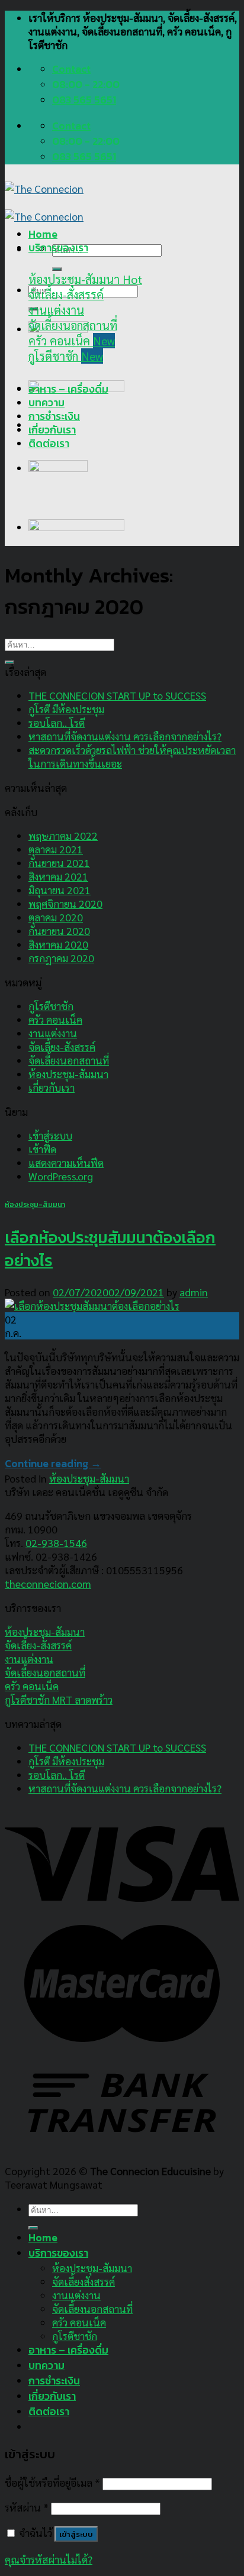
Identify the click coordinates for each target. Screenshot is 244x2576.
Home (43, 234)
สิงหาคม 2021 (58, 876)
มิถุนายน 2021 (60, 890)
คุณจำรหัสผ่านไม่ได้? (49, 2559)
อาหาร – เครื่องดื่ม (68, 389)
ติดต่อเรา (49, 444)
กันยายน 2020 (59, 931)
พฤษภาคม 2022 (63, 835)
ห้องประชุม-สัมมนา (68, 1074)
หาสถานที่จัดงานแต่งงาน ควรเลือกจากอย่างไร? (125, 736)
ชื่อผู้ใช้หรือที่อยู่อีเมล (52, 2482)
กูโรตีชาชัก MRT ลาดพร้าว (59, 1699)
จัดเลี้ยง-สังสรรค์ (62, 1046)
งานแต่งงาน (53, 1033)
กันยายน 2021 (59, 863)
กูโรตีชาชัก (51, 1006)
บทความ (46, 403)
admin (194, 1292)
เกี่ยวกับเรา (52, 430)
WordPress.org (61, 1176)
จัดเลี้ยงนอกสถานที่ (69, 1060)
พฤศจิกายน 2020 (65, 903)
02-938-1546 (56, 1543)
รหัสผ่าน (27, 2507)
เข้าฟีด (42, 1149)
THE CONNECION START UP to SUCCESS (117, 695)
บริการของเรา (58, 248)
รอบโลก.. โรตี (57, 722)
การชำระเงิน (54, 416)
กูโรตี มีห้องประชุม (66, 709)
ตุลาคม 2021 (56, 849)
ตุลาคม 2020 (56, 917)
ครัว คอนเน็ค (55, 1019)
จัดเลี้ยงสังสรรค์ (84, 2281)
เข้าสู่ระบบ (50, 1135)
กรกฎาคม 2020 (61, 958)
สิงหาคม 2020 (58, 944)
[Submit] (57, 269)
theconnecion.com (48, 1583)
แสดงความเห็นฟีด (66, 1162)
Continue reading (53, 1464)
